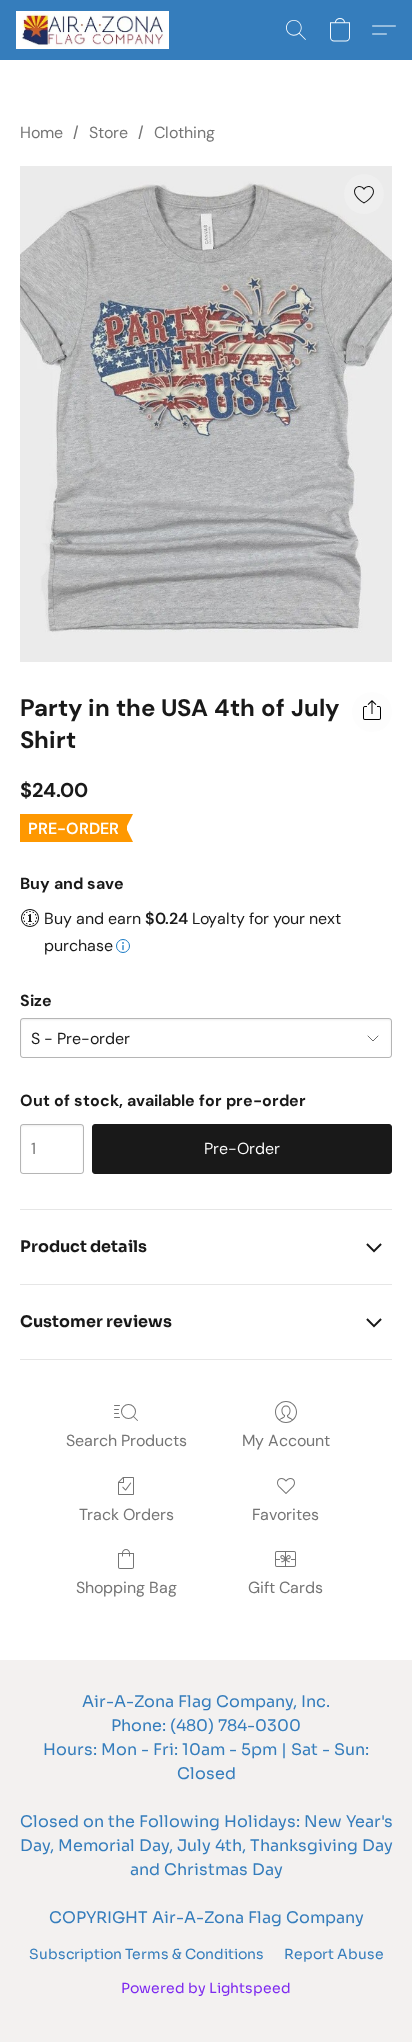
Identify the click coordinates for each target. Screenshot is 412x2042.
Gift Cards (285, 1587)
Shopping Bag (126, 1587)
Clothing (184, 132)
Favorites (285, 1514)
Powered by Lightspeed (206, 1988)
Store (108, 132)
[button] (96, 30)
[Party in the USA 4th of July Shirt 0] (206, 414)
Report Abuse (334, 1954)
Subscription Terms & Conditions (146, 1954)
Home (41, 132)
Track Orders (126, 1514)
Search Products (126, 1440)
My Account (286, 1440)
